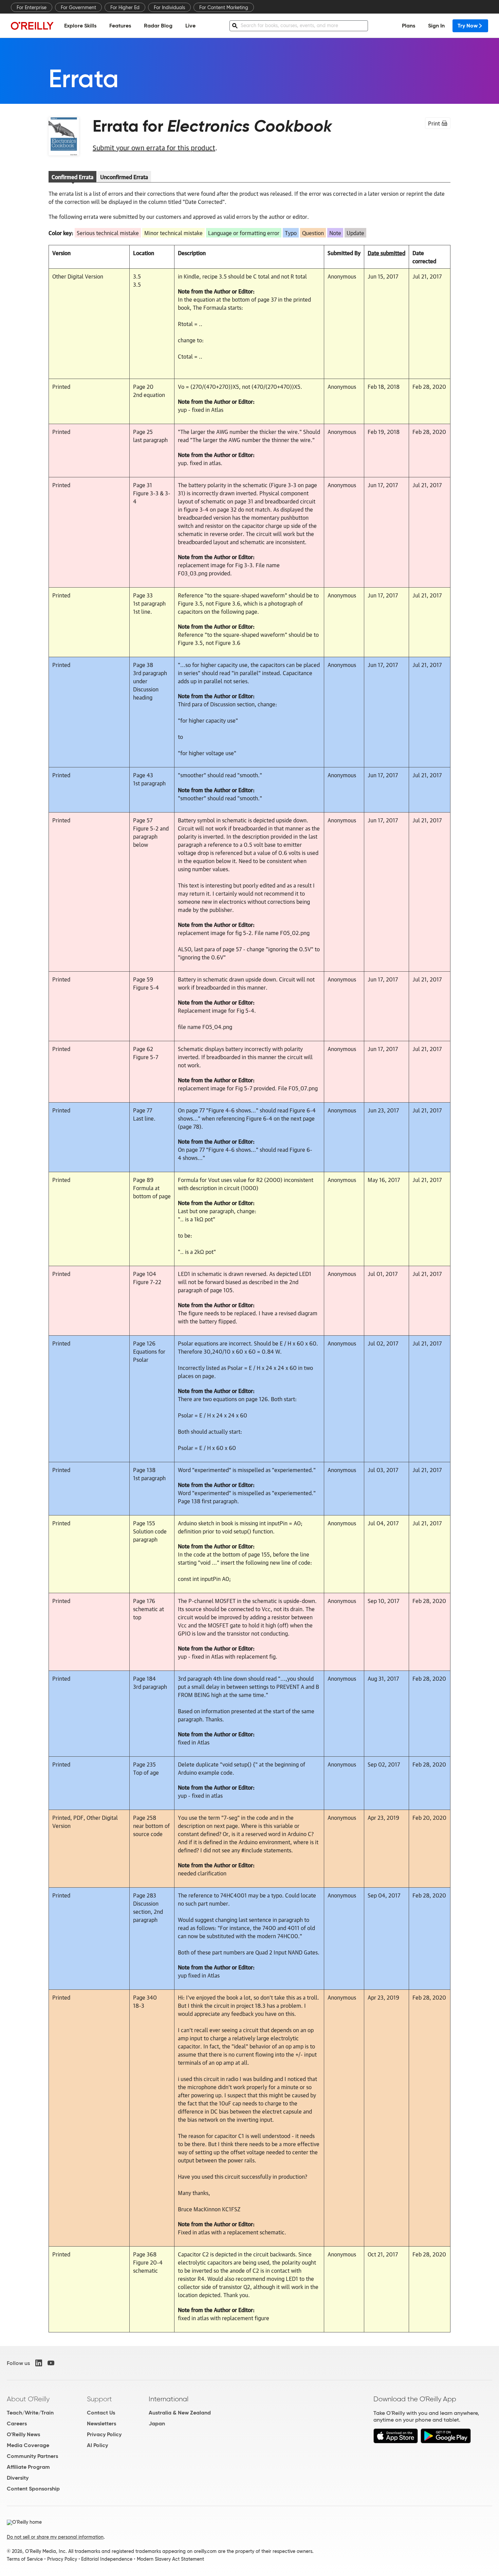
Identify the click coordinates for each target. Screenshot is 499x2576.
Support (99, 2399)
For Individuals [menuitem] (169, 7)
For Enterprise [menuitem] (32, 7)
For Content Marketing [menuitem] (224, 7)
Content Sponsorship (33, 2489)
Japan (157, 2424)
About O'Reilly (28, 2399)
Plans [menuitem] (409, 26)
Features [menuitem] (120, 26)
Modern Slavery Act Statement (170, 2559)
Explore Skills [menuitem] (80, 26)
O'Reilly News (23, 2434)
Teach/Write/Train (30, 2413)
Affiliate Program (28, 2467)
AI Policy (97, 2445)
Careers (17, 2424)
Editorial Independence (107, 2559)
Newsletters (101, 2424)
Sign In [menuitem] (436, 26)
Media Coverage (28, 2445)
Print (434, 123)
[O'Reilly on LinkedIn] (39, 2363)
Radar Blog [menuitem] (158, 26)
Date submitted (386, 253)
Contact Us (101, 2413)
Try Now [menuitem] (468, 26)
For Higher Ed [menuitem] (125, 7)
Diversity (18, 2478)
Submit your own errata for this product (154, 147)
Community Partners (32, 2456)
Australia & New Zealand (180, 2413)
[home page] (32, 26)
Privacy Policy (104, 2434)
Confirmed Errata (72, 177)
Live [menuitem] (190, 26)
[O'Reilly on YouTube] (51, 2363)
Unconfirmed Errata (124, 177)
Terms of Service (25, 2559)
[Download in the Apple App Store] (396, 2441)
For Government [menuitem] (78, 7)
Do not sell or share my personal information (55, 2537)
